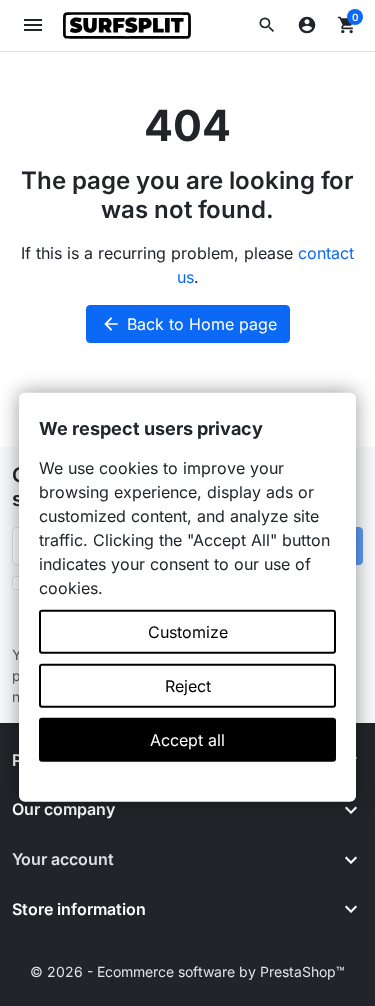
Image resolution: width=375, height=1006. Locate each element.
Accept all (187, 740)
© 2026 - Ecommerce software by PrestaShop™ (187, 971)
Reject (188, 686)
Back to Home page (189, 324)
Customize (188, 632)
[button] (267, 25)
